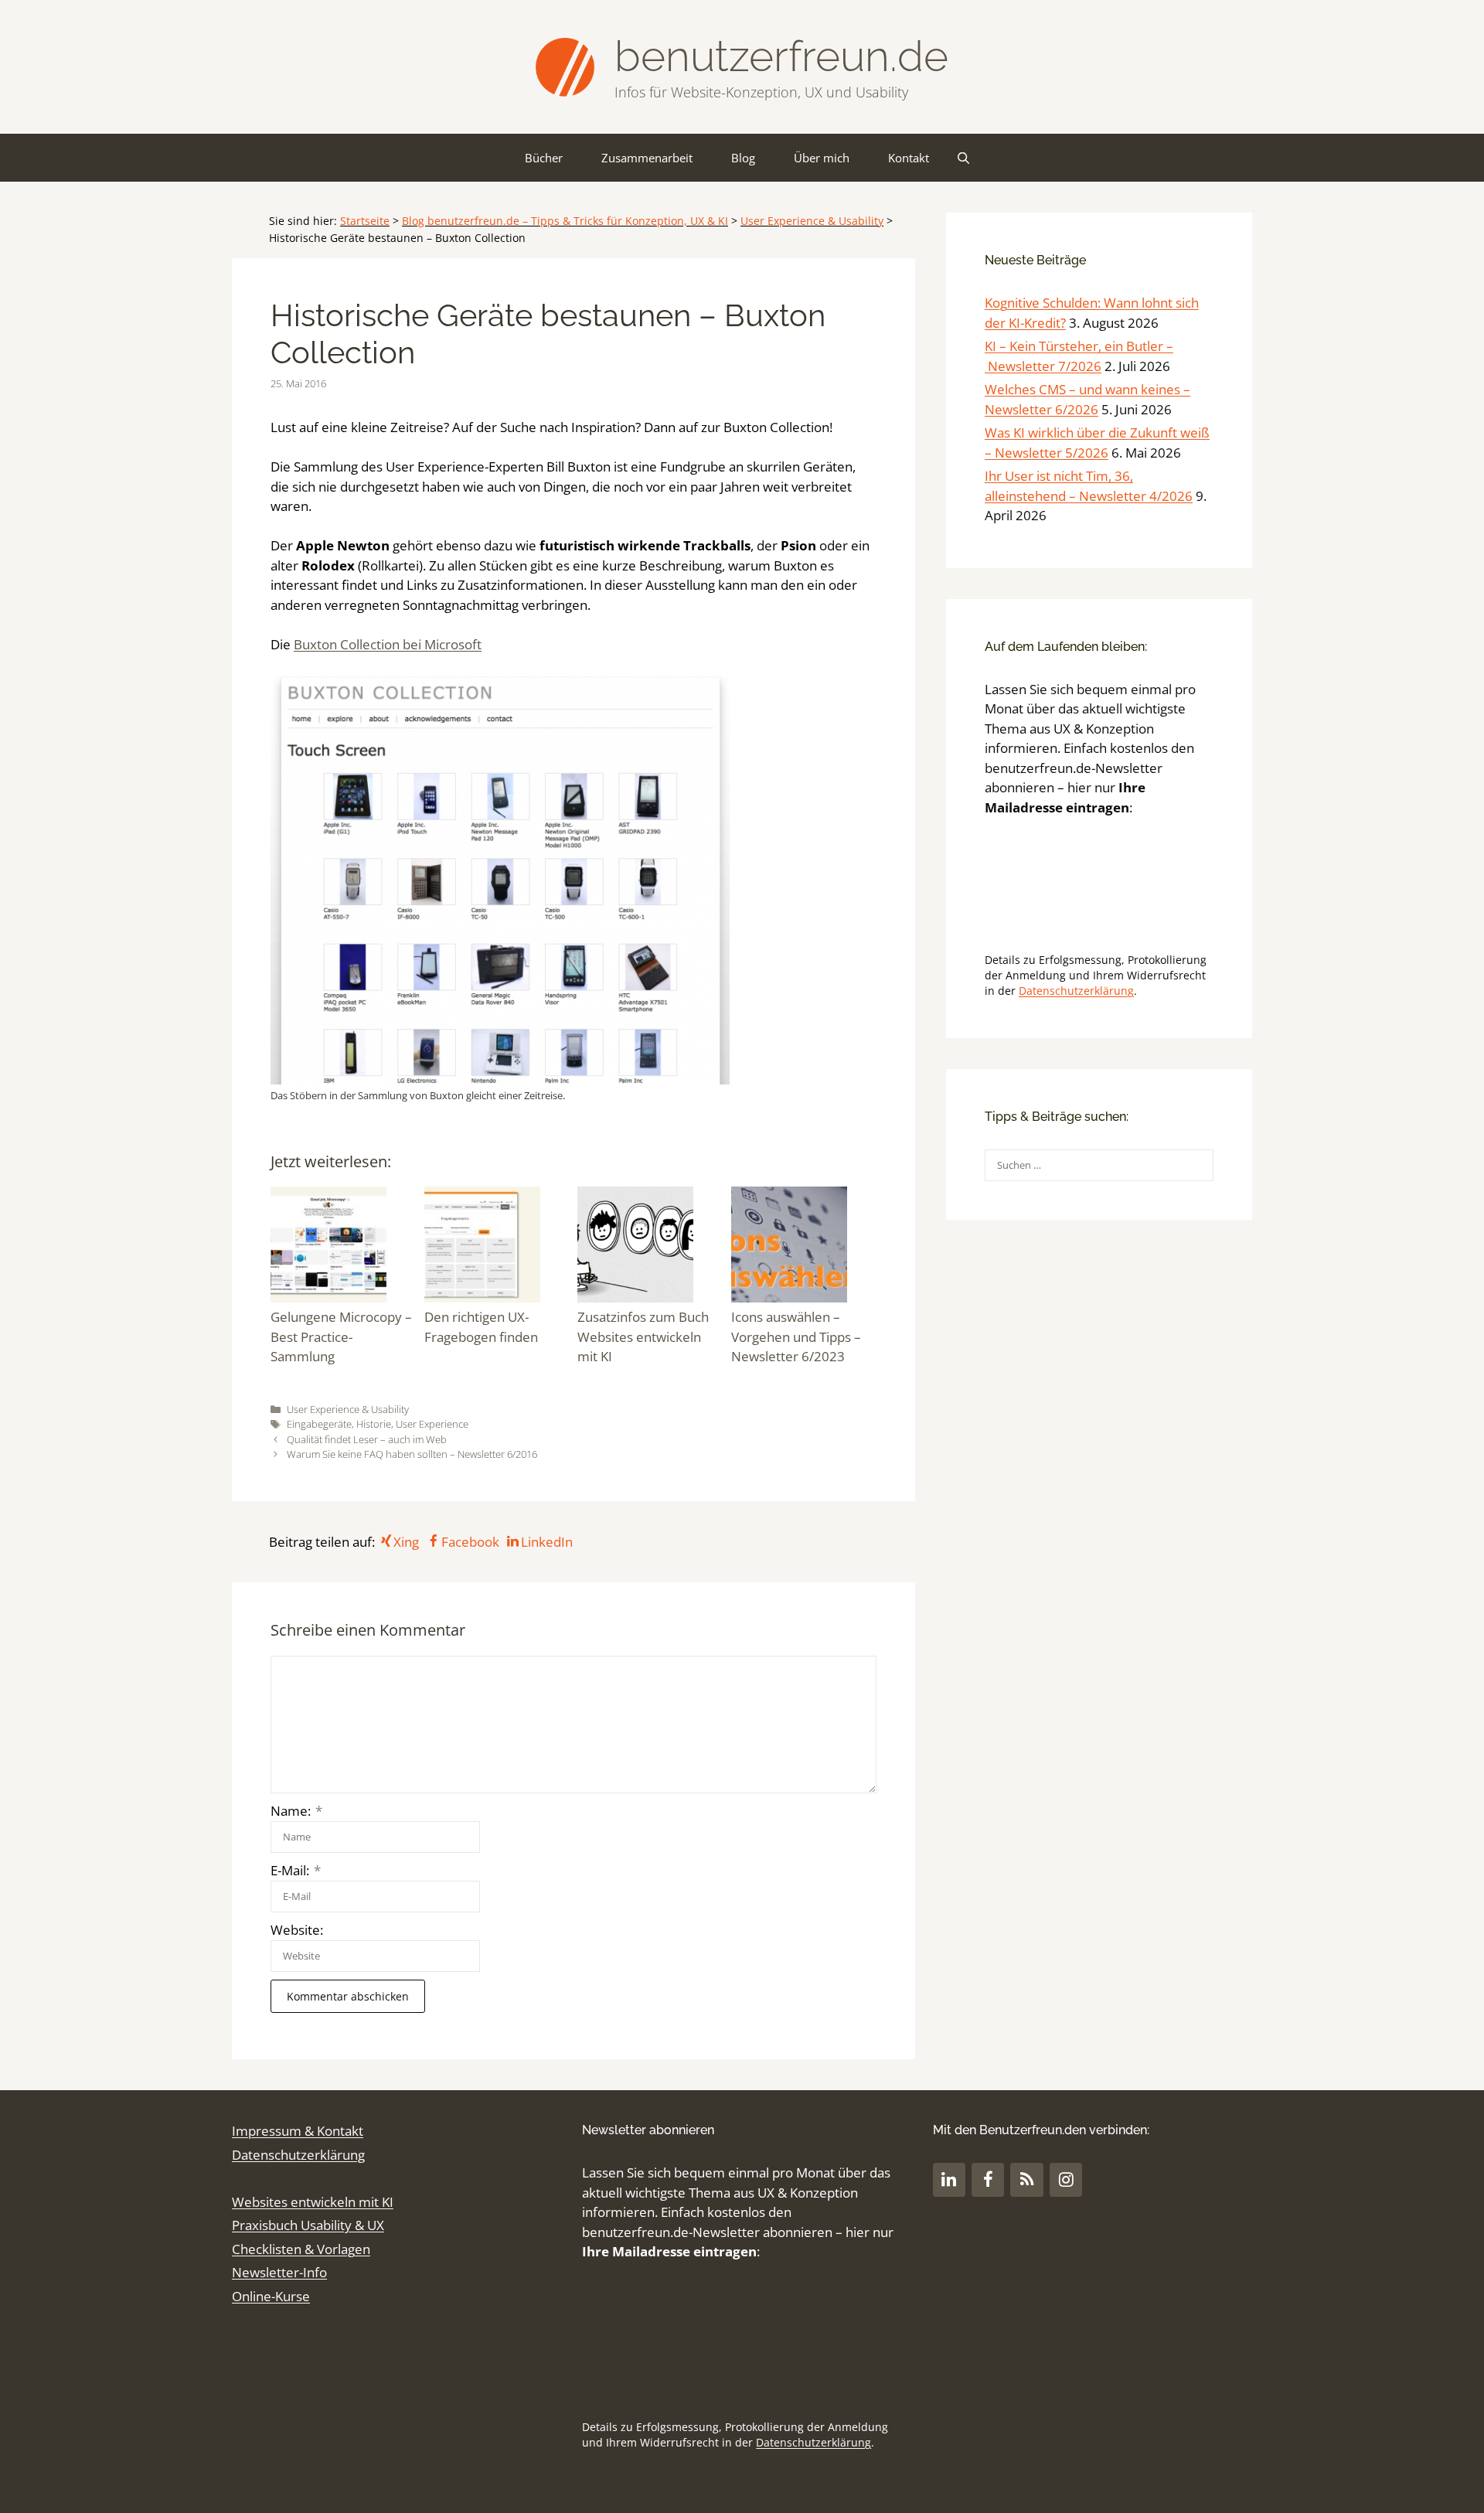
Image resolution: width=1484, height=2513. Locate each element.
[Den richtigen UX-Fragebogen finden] (497, 1247)
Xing (406, 1542)
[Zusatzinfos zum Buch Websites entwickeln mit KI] (650, 1247)
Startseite (365, 221)
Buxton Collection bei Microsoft (388, 644)
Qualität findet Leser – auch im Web (367, 1439)
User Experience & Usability (812, 221)
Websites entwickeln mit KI (313, 2202)
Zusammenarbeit (647, 158)
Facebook (470, 1542)
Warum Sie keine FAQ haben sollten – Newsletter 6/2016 (412, 1454)
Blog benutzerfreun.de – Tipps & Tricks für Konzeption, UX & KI (565, 221)
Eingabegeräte (319, 1424)
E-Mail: (296, 1870)
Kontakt (909, 158)
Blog (743, 158)
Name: (296, 1811)
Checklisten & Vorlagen (301, 2249)
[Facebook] (988, 2179)
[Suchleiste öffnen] (963, 158)
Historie (374, 1424)
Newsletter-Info (279, 2272)
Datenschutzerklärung (1076, 991)
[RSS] (1026, 2179)
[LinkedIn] (949, 2179)
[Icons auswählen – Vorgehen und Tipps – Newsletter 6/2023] (804, 1247)
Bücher (544, 158)
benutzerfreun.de (781, 56)
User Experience (432, 1424)
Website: (297, 1930)
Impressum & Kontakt (298, 2131)
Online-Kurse (271, 2296)
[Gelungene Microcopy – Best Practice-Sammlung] (344, 1247)
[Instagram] (1066, 2179)
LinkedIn (547, 1542)
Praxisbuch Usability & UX (308, 2225)
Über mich (822, 158)
